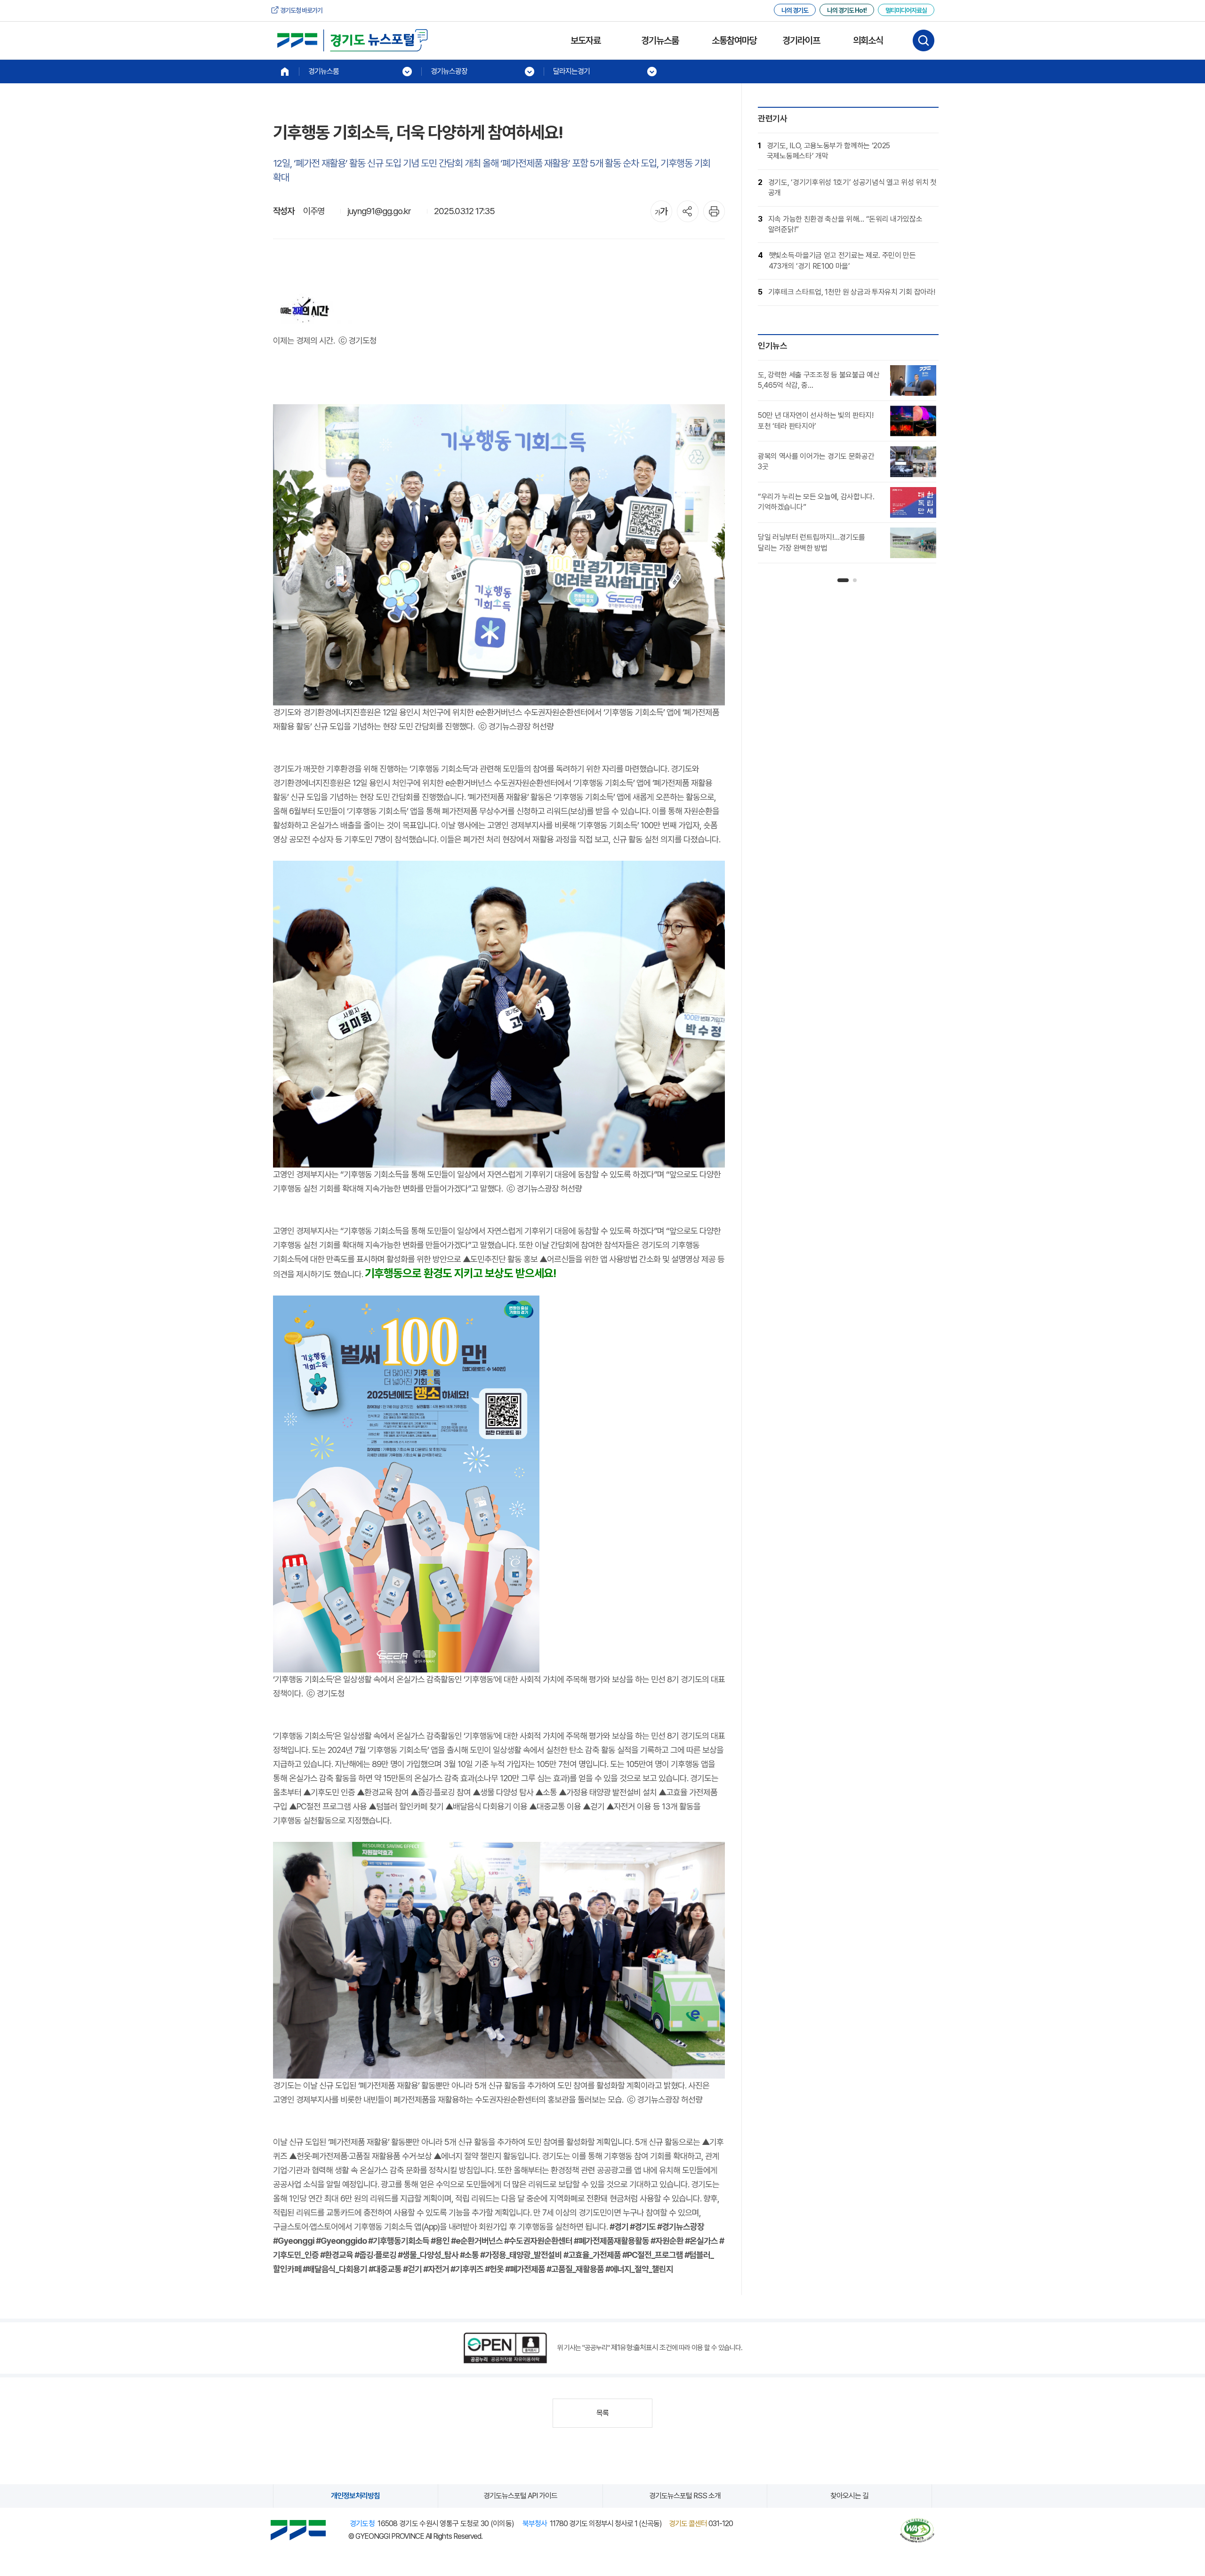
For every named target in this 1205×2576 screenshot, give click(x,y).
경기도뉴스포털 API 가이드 (520, 2496)
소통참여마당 (734, 40)
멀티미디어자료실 (906, 10)
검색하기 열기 (924, 40)
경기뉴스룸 (660, 40)
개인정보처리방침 (355, 2496)
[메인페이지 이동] (285, 72)
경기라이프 (801, 40)
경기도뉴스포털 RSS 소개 (685, 2496)
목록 (602, 2413)
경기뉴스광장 (449, 71)
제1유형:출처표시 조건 (641, 2348)
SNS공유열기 (688, 211)
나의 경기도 (795, 10)
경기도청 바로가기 (301, 10)
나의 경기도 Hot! (847, 10)
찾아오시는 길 (849, 2496)
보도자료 (586, 40)
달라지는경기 (571, 71)
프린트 (714, 211)
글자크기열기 (661, 211)
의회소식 (868, 40)
